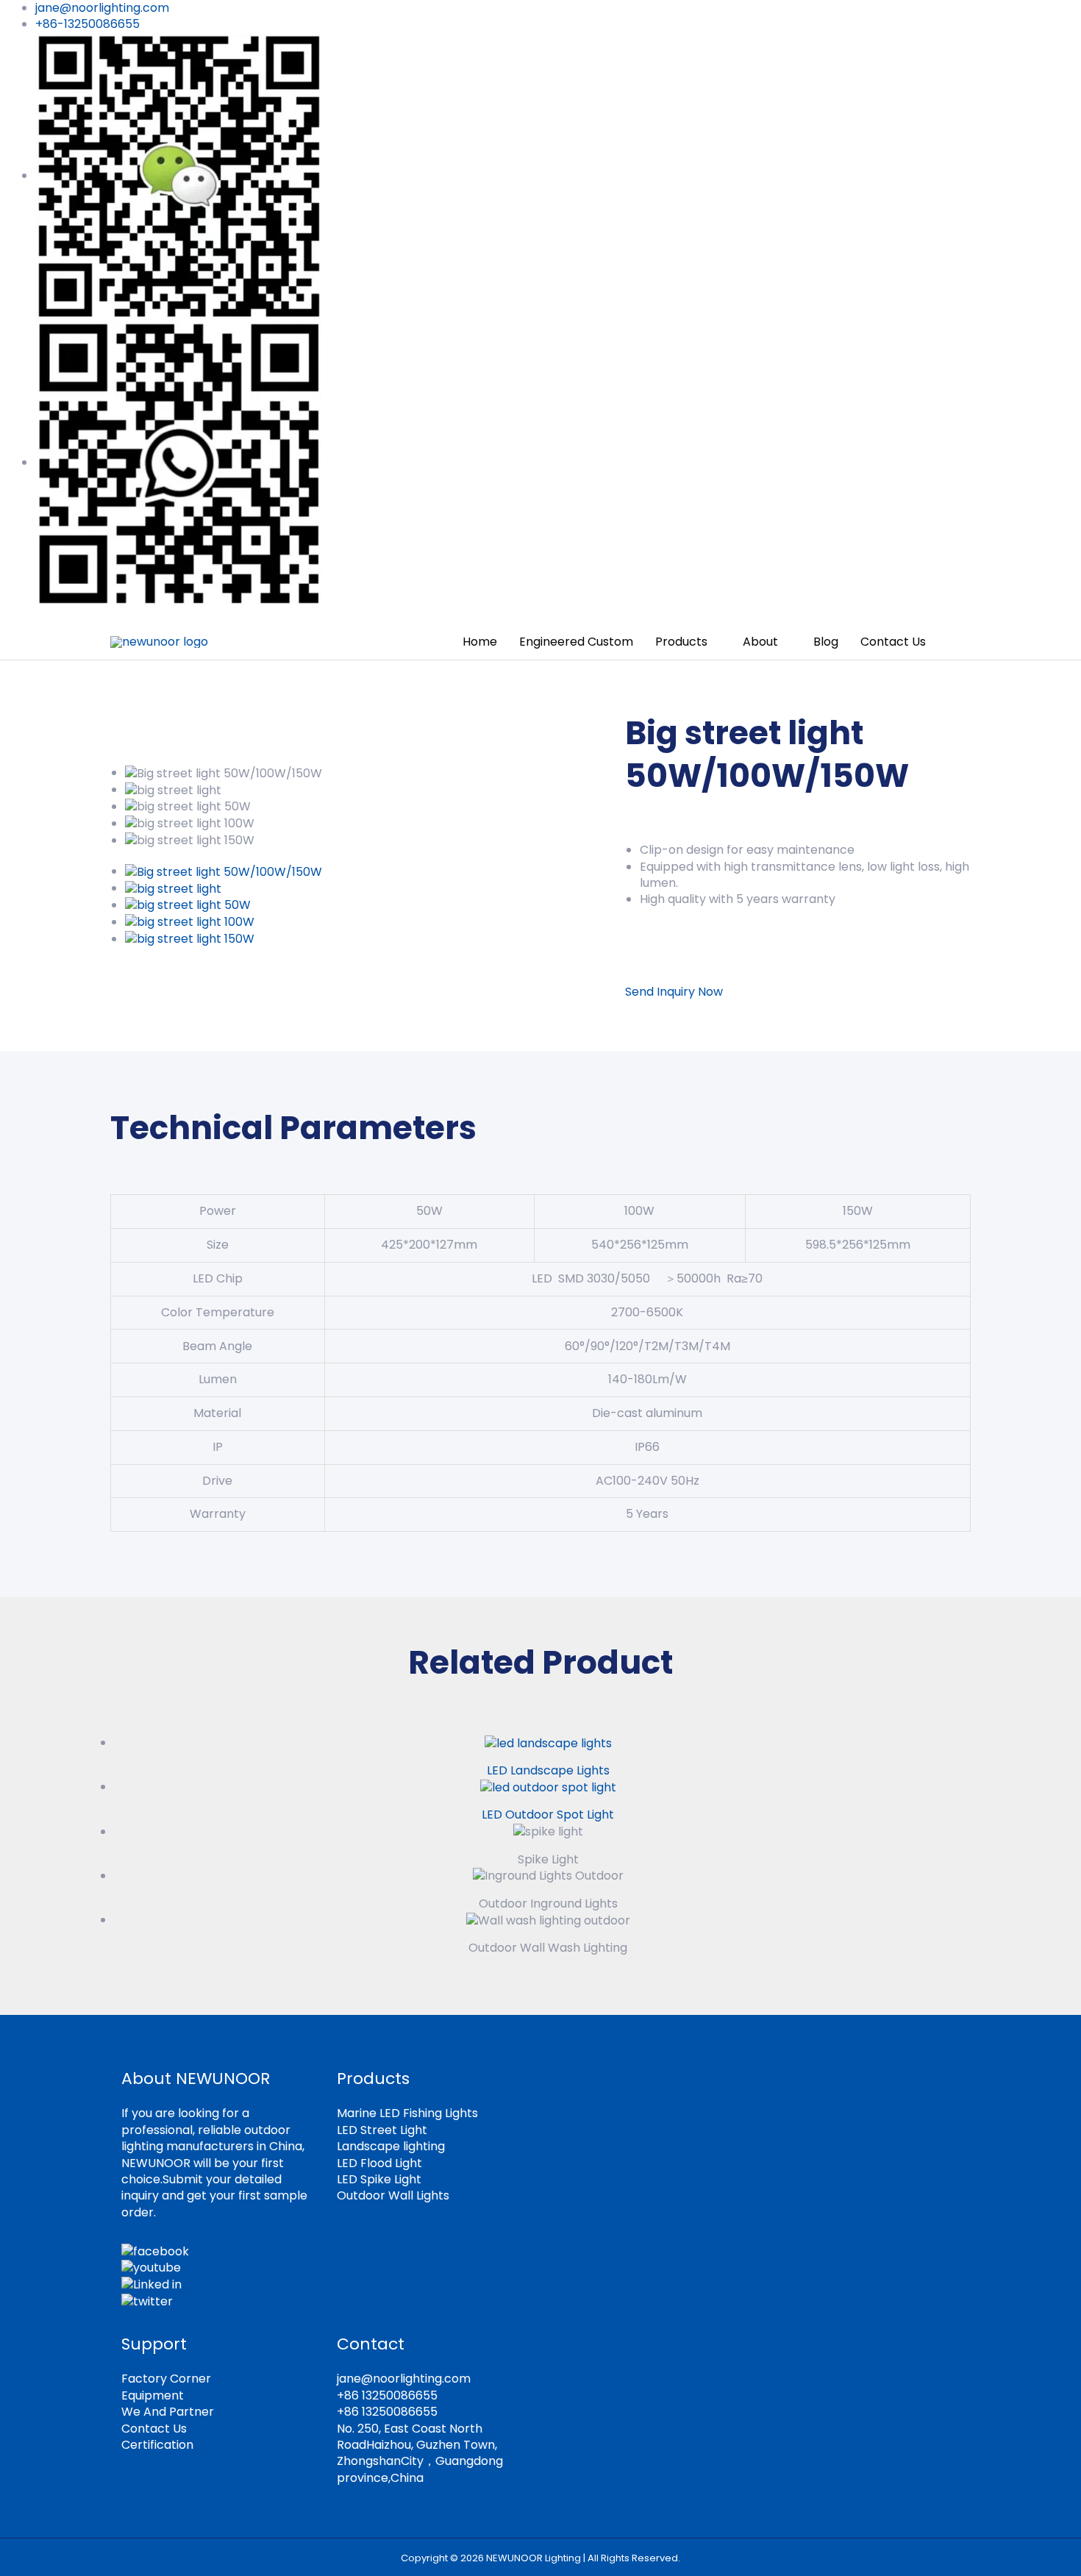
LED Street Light (382, 2130)
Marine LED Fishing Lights (407, 2113)
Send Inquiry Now (674, 992)
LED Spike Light (379, 2179)
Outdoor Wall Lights (393, 2195)
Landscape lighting (391, 2146)
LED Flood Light (379, 2163)
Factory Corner (166, 2379)
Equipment (153, 2395)
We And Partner (168, 2412)
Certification (157, 2445)
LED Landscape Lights (548, 1770)
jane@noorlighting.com (404, 2379)
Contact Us (154, 2429)
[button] (954, 642)
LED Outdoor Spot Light (548, 1815)
